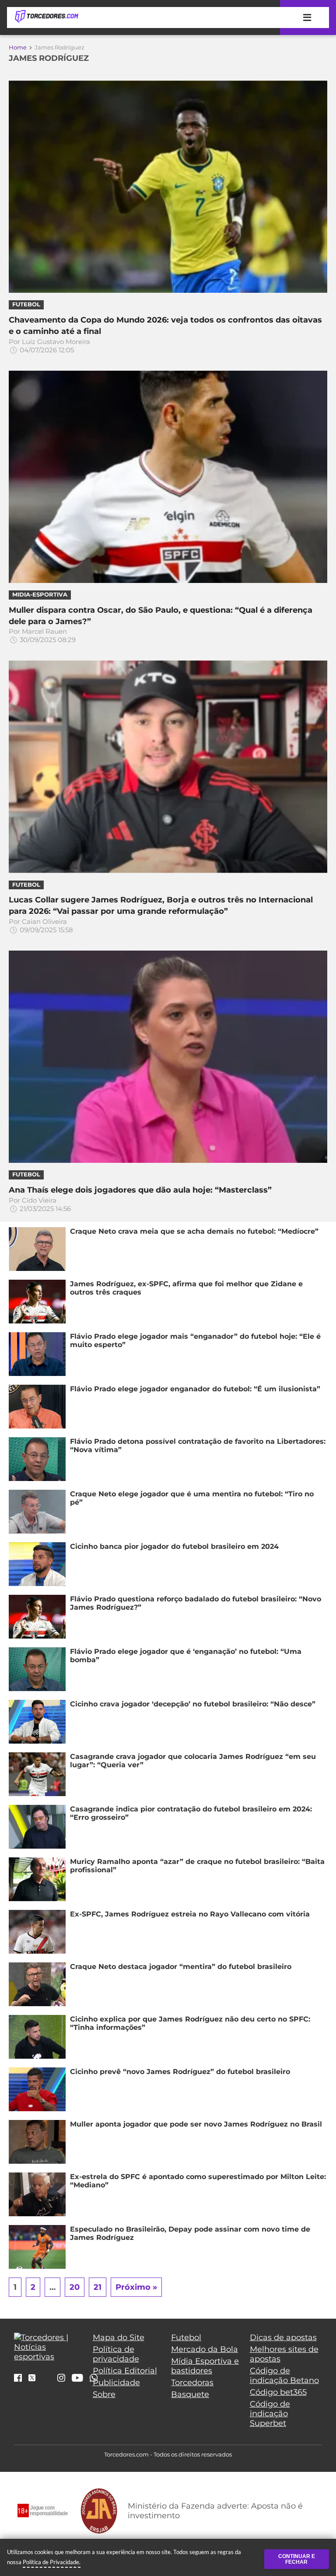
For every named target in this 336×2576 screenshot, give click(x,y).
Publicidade (116, 2383)
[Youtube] (77, 2379)
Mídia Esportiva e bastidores (205, 2366)
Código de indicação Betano (284, 2376)
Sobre (104, 2394)
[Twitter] (32, 2378)
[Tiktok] (46, 2380)
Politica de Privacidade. (52, 2562)
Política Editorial (125, 2371)
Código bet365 (278, 2392)
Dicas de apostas (283, 2337)
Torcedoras (192, 2383)
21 (98, 2287)
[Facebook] (18, 2379)
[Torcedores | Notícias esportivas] (46, 17)
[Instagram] (61, 2379)
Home (18, 47)
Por (49, 346)
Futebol (186, 2337)
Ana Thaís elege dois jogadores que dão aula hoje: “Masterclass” (140, 1190)
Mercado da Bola (205, 2349)
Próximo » (136, 2287)
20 (75, 2287)
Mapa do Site (119, 2337)
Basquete (190, 2394)
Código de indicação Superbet (270, 2414)
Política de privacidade (116, 2354)
